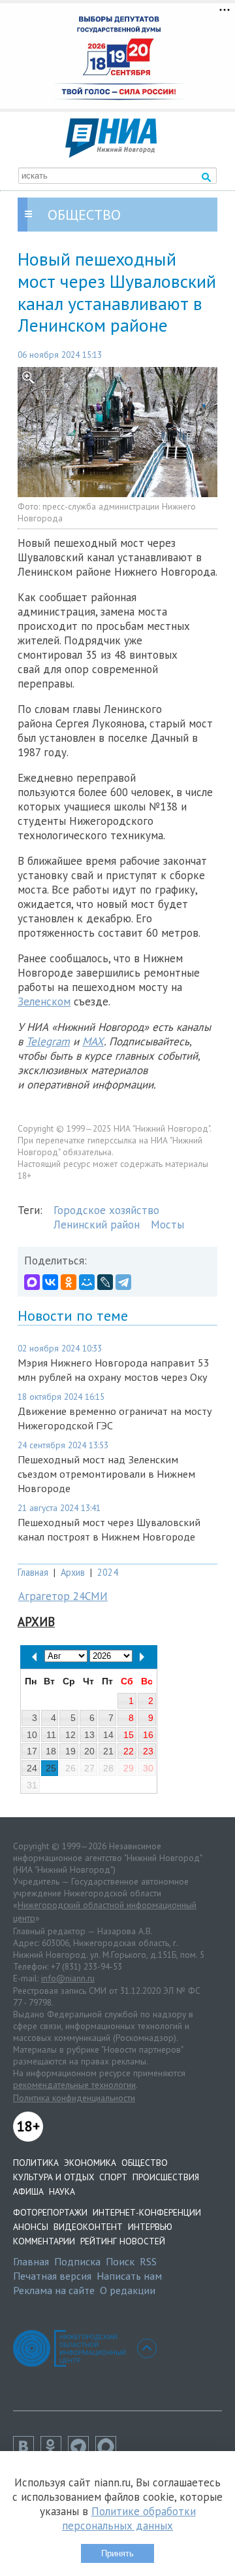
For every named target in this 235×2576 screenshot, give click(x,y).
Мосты (167, 1225)
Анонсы (31, 2227)
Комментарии (44, 2241)
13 (89, 1735)
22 (129, 1751)
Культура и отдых (54, 2177)
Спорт (113, 2177)
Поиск (120, 2261)
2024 (108, 1572)
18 (51, 1751)
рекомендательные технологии (74, 2085)
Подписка (77, 2261)
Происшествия (166, 2177)
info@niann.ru (68, 1978)
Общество (145, 2163)
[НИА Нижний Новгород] (111, 154)
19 (70, 1751)
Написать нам (129, 2276)
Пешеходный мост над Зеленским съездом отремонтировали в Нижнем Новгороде (106, 1474)
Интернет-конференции (147, 2212)
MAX (93, 1041)
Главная (33, 1572)
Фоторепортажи (50, 2212)
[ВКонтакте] (50, 1282)
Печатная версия (52, 2276)
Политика (36, 2163)
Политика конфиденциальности (74, 2098)
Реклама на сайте (54, 2290)
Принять (117, 2553)
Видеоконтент (88, 2227)
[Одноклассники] (69, 1282)
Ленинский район (97, 1225)
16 (148, 1735)
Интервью (150, 2227)
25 (51, 1768)
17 (32, 1751)
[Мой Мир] (87, 1282)
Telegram (48, 1041)
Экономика (90, 2163)
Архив (73, 1572)
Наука (62, 2191)
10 (32, 1735)
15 (129, 1735)
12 (70, 1735)
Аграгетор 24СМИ (63, 1596)
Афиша (28, 2191)
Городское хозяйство (106, 1210)
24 (32, 1768)
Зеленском (44, 1001)
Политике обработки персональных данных (129, 2518)
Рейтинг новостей (123, 2241)
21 (108, 1751)
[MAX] (32, 1282)
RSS (148, 2261)
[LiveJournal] (105, 1282)
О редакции (128, 2290)
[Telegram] (123, 1282)
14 (108, 1735)
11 (51, 1735)
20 (89, 1751)
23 (148, 1751)
